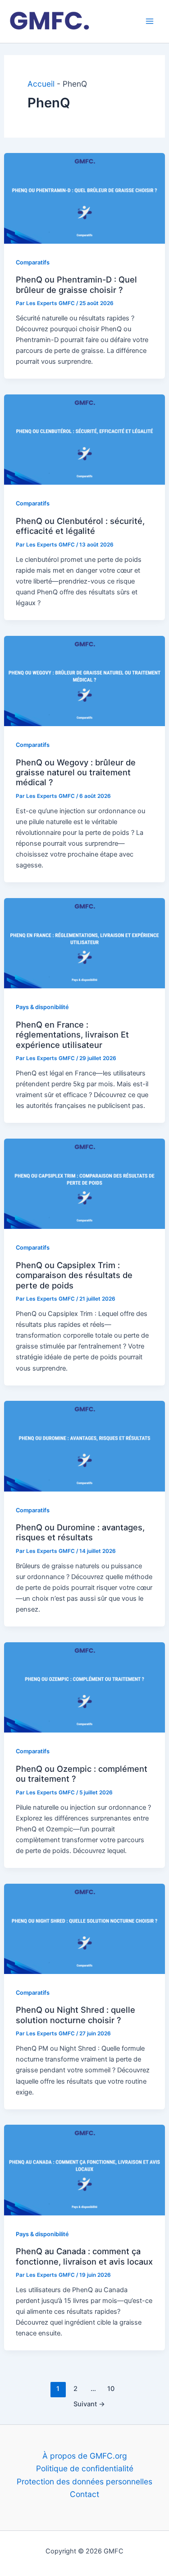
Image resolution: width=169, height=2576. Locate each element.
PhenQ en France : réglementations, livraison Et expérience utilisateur (72, 1035)
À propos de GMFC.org (85, 2456)
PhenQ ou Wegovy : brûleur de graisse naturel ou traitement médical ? (76, 772)
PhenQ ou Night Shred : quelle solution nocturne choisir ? (75, 2015)
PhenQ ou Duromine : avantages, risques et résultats (80, 1532)
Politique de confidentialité (85, 2468)
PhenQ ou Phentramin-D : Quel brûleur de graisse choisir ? (76, 284)
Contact (84, 2494)
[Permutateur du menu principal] (150, 21)
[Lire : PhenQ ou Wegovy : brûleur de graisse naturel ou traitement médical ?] (84, 680)
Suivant (89, 2404)
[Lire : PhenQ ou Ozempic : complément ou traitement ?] (84, 1687)
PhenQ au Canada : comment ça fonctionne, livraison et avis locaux (84, 2256)
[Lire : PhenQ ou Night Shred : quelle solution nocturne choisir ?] (84, 1928)
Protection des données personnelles (84, 2481)
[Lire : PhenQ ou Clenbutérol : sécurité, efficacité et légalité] (84, 439)
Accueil (41, 84)
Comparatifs (33, 262)
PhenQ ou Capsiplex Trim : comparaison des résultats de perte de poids (74, 1275)
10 (111, 2389)
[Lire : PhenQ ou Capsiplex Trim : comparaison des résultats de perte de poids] (84, 1183)
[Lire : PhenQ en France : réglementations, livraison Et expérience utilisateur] (84, 943)
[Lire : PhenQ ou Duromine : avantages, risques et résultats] (84, 1445)
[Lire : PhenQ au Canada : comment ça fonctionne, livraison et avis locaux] (84, 2169)
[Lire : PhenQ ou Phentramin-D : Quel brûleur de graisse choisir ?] (84, 197)
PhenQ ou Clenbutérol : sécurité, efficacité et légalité (80, 526)
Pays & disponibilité (42, 1007)
